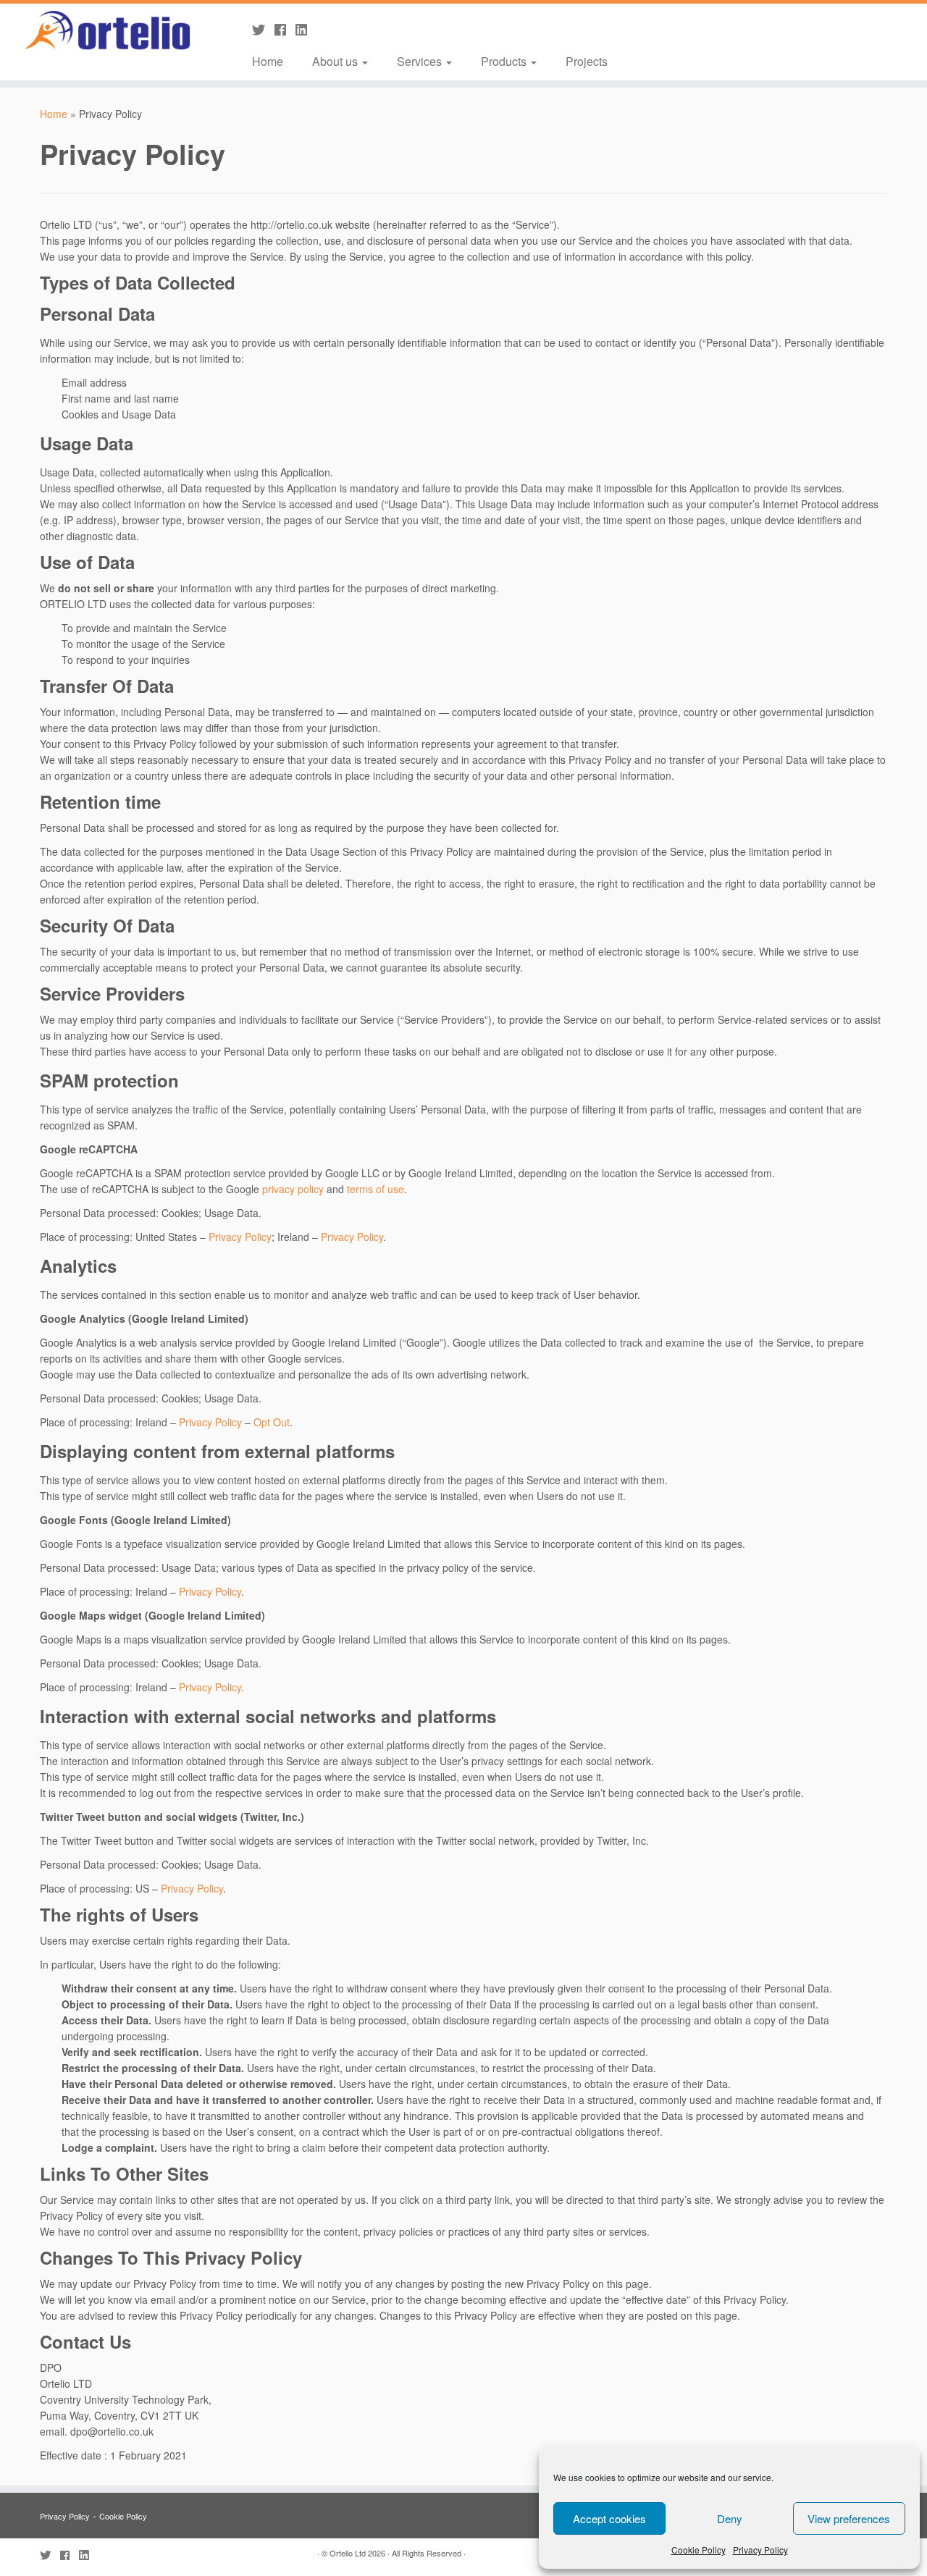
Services (421, 61)
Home (268, 61)
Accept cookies (609, 2518)
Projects (587, 61)
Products (505, 61)
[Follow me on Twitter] (263, 29)
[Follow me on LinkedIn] (306, 29)
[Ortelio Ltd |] (107, 31)
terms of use (376, 1189)
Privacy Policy (760, 2550)
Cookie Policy (699, 2550)
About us (336, 61)
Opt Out (272, 1422)
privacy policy (293, 1189)
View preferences (849, 2518)
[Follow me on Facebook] (285, 29)
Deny (730, 2518)
